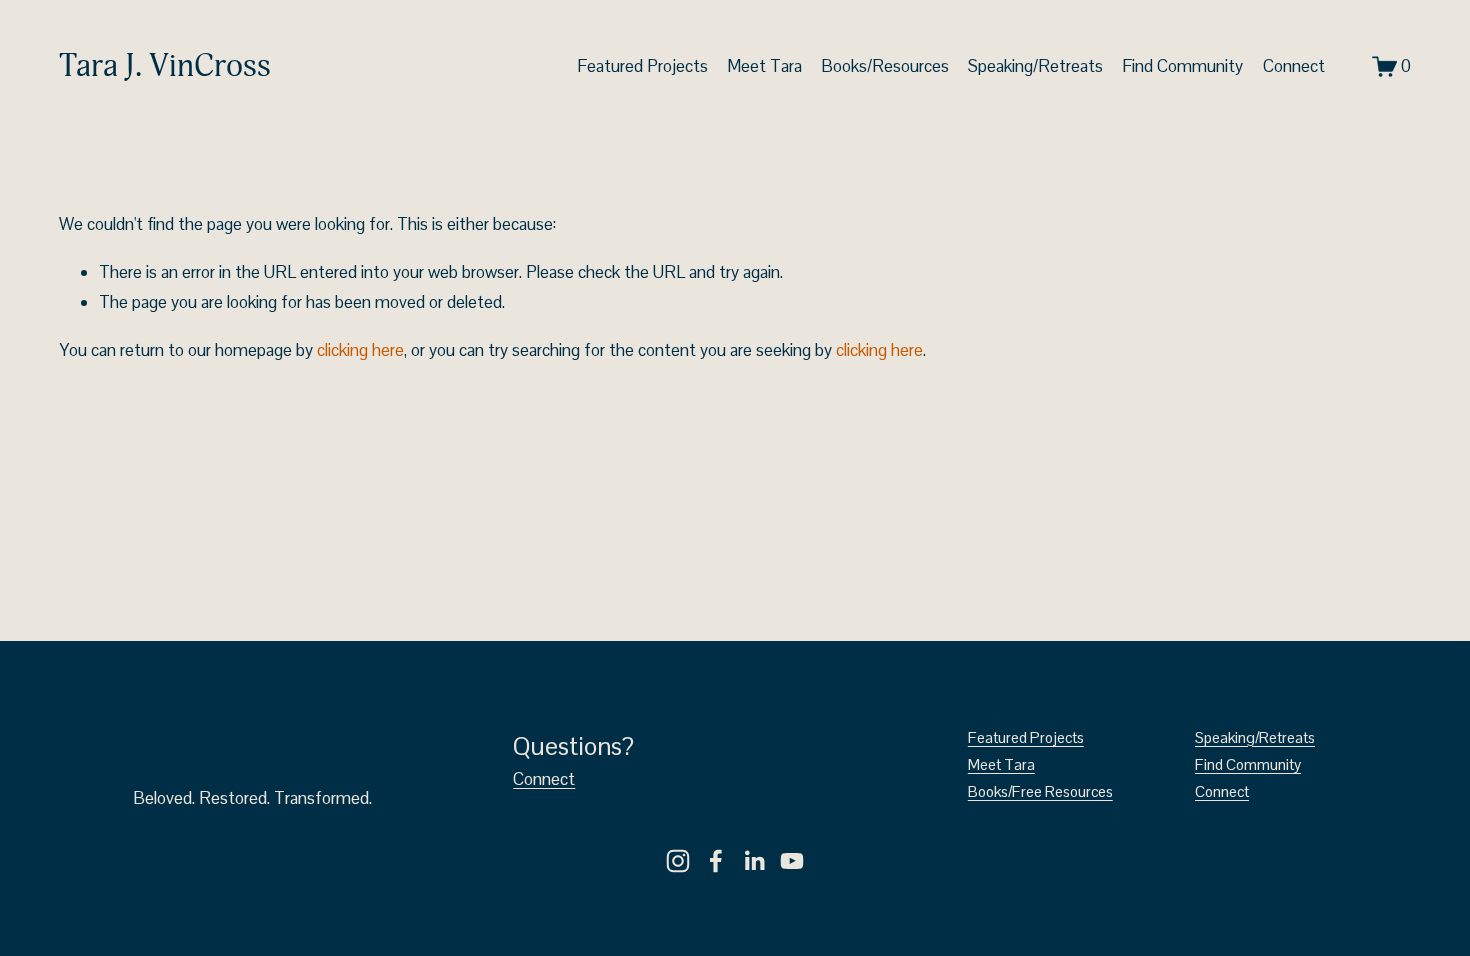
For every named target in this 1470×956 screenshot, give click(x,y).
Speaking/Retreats (1035, 66)
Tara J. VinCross (165, 66)
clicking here (360, 350)
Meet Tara (764, 66)
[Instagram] (678, 861)
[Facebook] (716, 861)
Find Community (1182, 66)
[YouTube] (792, 861)
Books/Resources (885, 66)
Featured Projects (642, 66)
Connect (1294, 66)
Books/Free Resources (1040, 791)
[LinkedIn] (754, 861)
